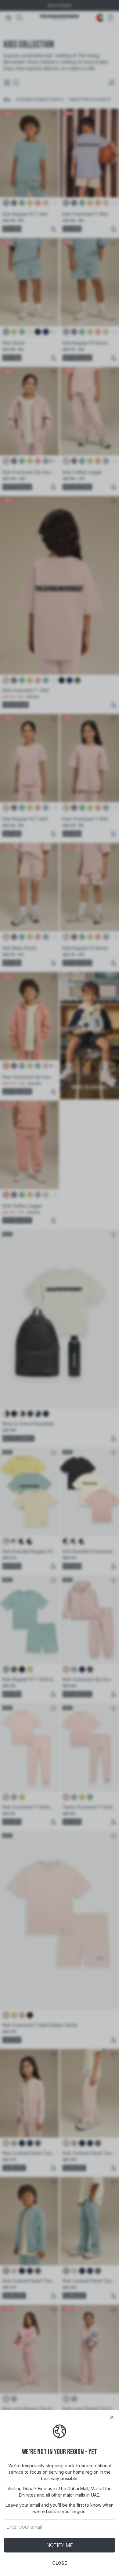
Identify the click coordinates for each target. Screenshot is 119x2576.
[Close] (112, 2417)
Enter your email (24, 2527)
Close (60, 2563)
